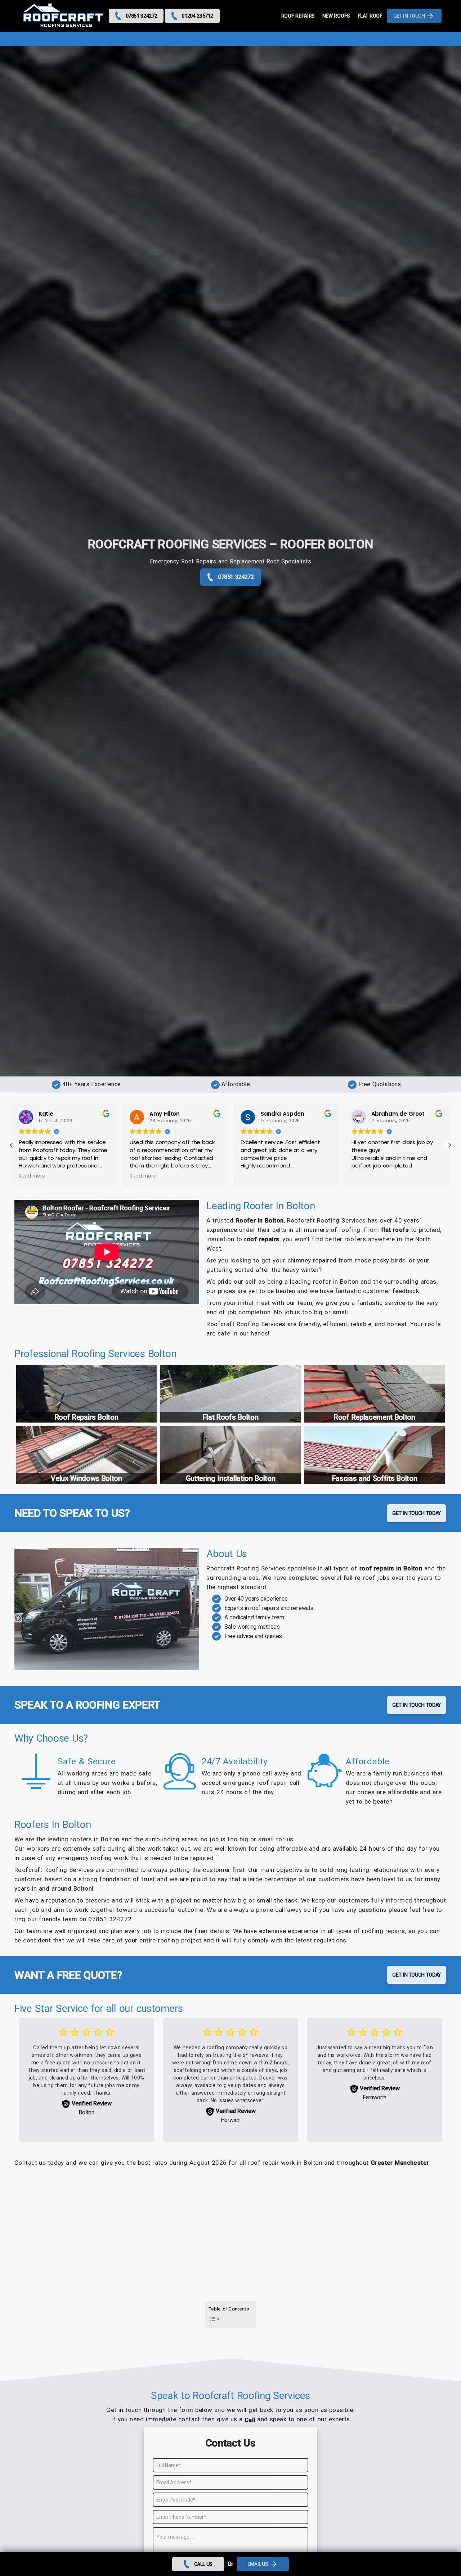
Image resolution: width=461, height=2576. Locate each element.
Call (250, 2420)
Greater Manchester (400, 2163)
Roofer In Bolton (260, 1220)
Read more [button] (32, 1176)
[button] (449, 1145)
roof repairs (262, 1239)
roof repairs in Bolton (391, 1568)
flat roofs (395, 1230)
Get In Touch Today (417, 1513)
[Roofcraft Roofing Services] (63, 16)
